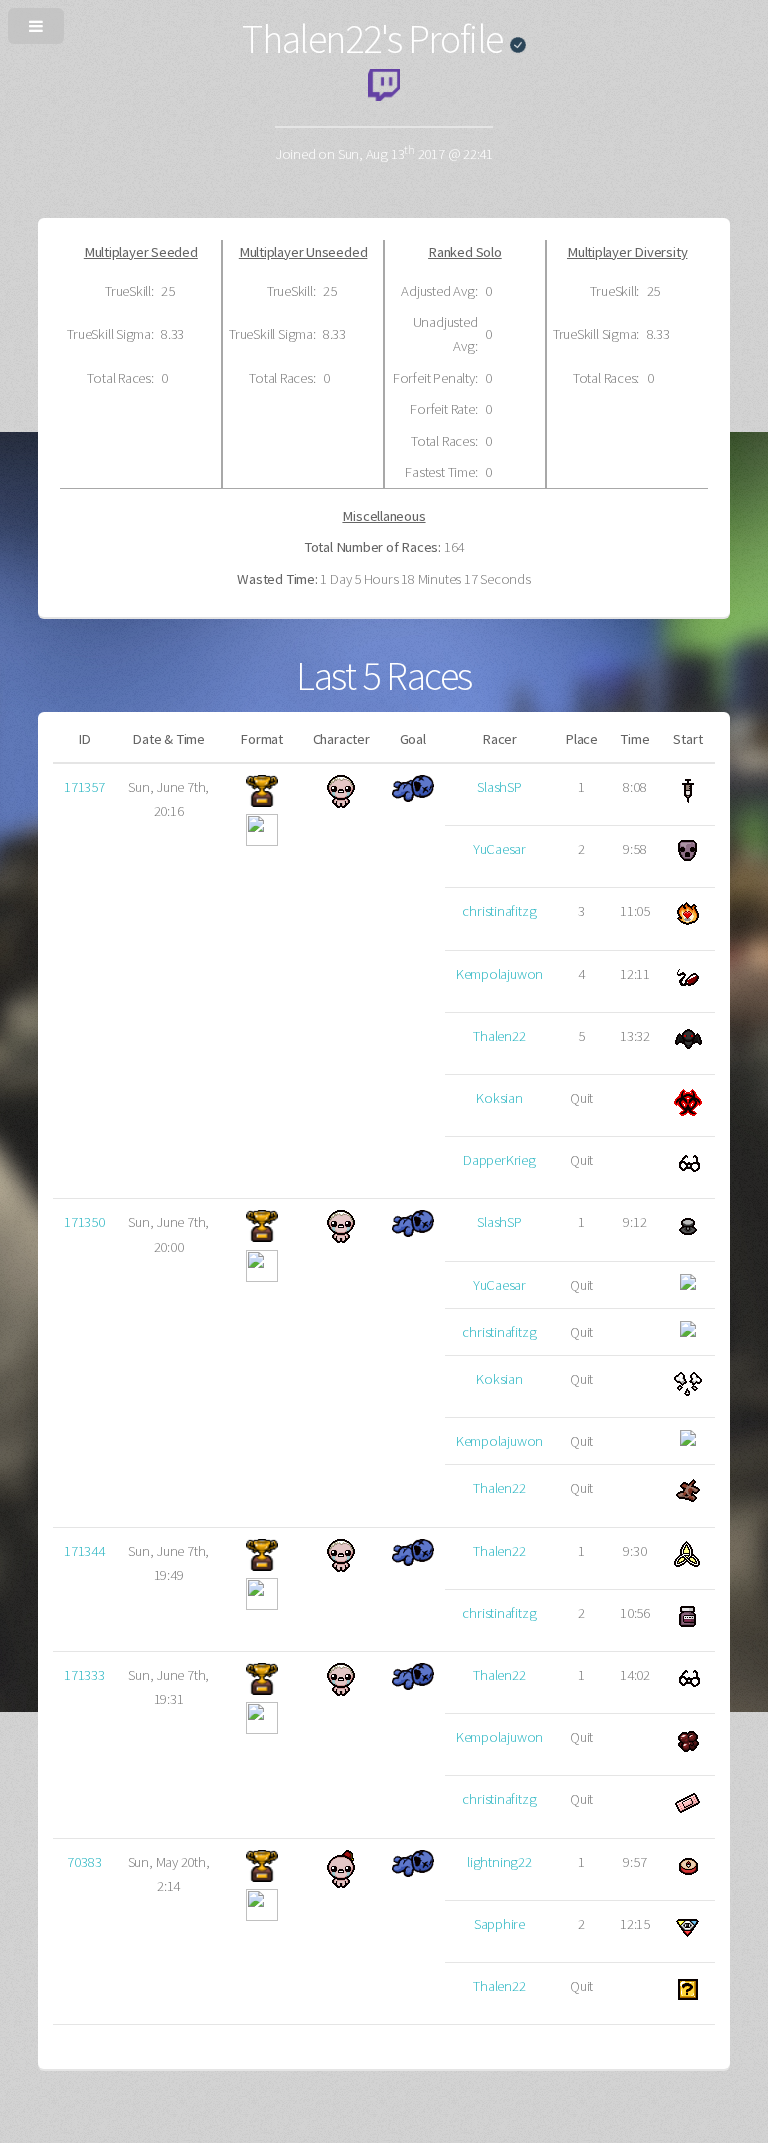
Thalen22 (499, 1036)
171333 (84, 1675)
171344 (84, 1551)
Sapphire (499, 1924)
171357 (84, 787)
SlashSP (499, 787)
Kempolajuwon (499, 974)
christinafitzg (499, 911)
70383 (84, 1862)
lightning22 (499, 1862)
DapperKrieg (499, 1160)
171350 (84, 1222)
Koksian (499, 1098)
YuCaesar (499, 849)
